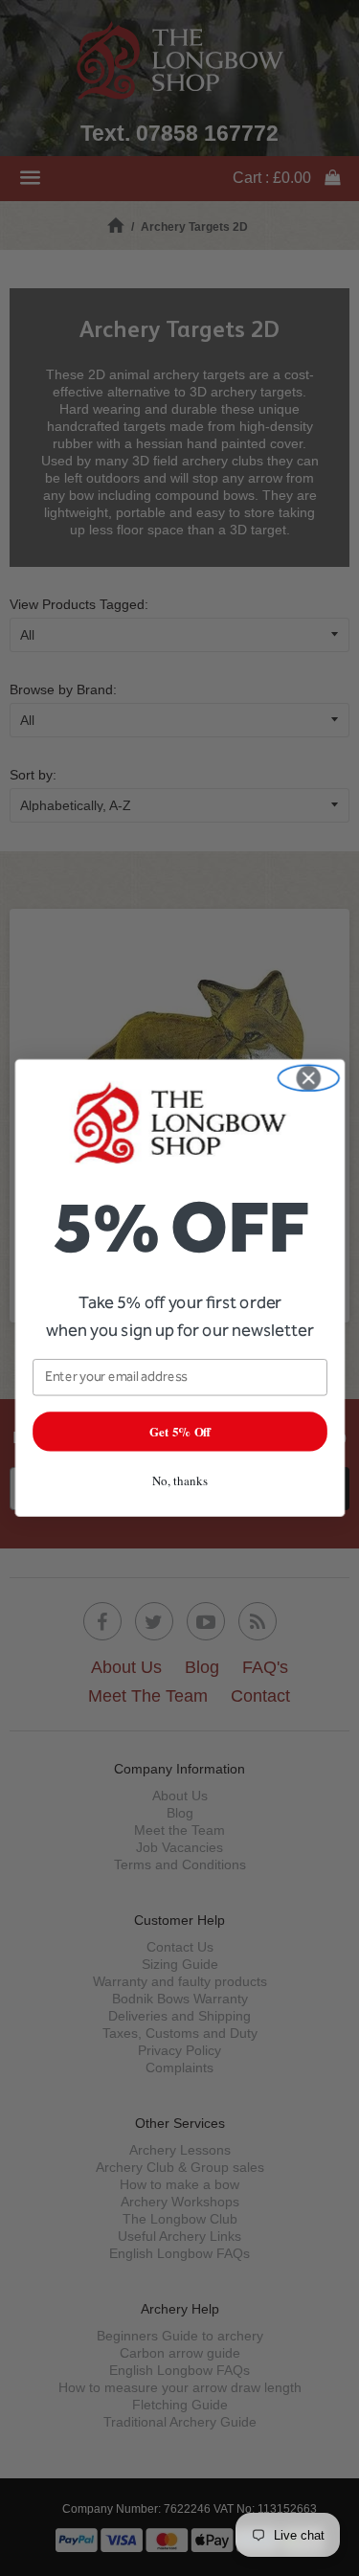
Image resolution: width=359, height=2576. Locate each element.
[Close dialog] (308, 1079)
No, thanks (179, 1480)
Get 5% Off (179, 1431)
